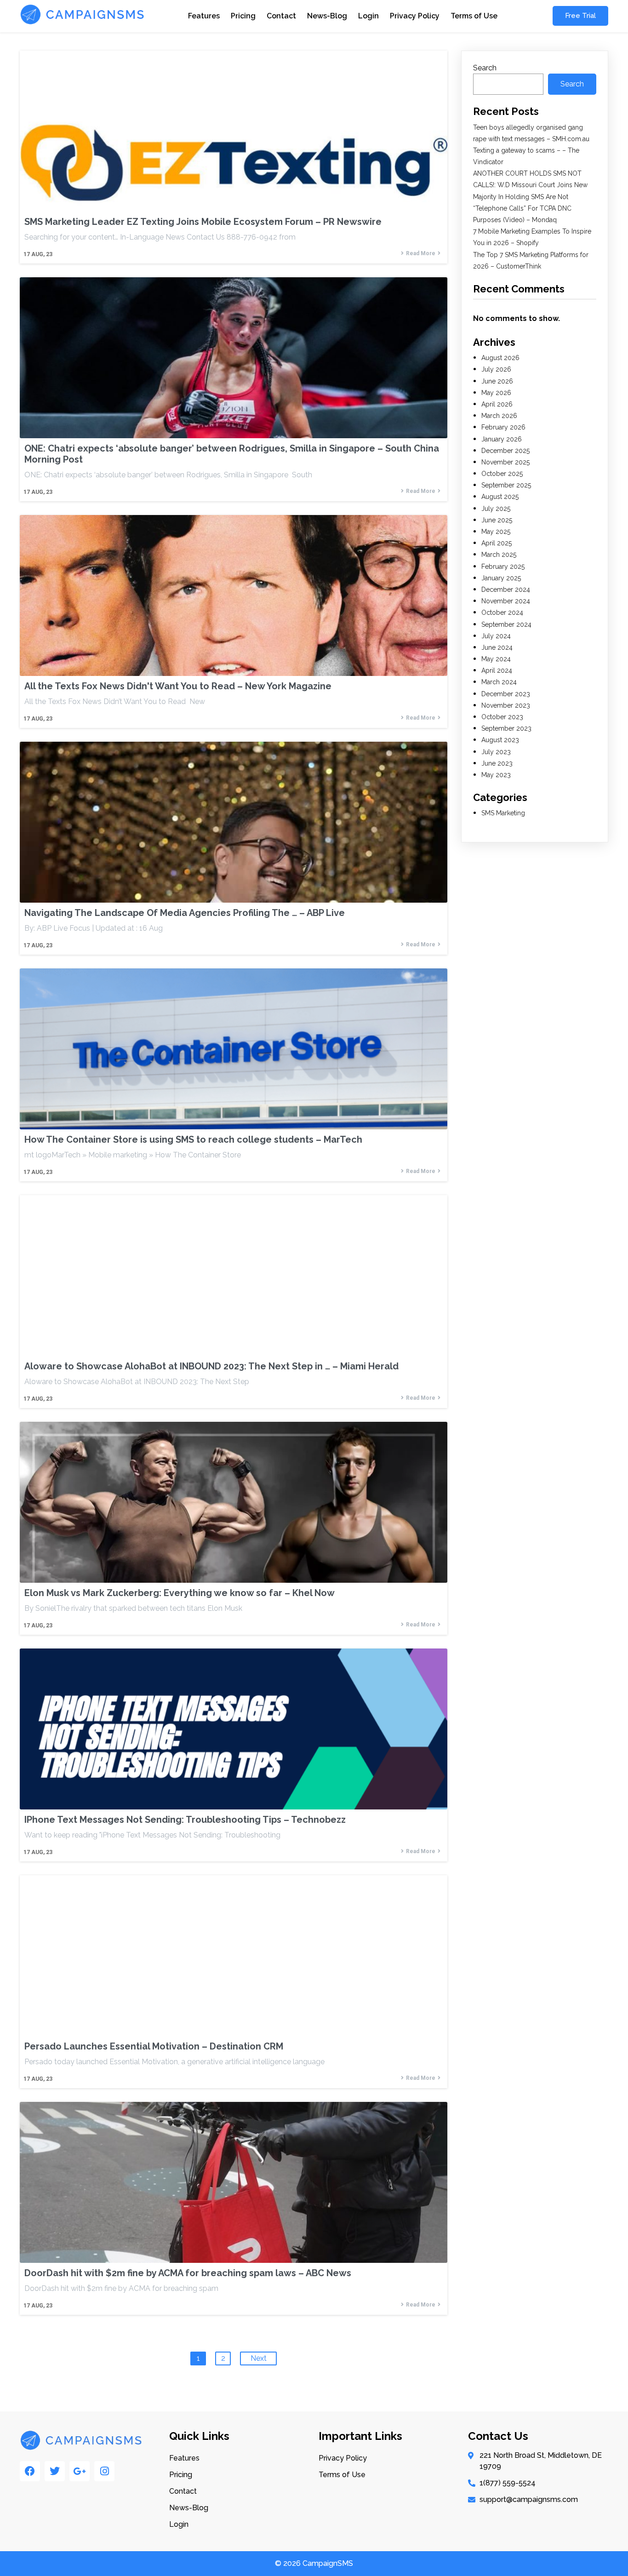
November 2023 (506, 705)
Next (259, 2358)
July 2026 (496, 369)
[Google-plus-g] (80, 2471)
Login (368, 16)
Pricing (243, 16)
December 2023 (506, 694)
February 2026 (503, 427)
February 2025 (503, 567)
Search (485, 68)
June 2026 (497, 381)
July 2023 (496, 752)
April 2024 (497, 670)
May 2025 (496, 532)
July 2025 (496, 509)
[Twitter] (55, 2471)
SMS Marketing (503, 813)
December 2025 (505, 451)
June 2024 (497, 647)
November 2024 (506, 601)
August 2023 (500, 740)
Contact (281, 16)
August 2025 (500, 497)
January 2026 (502, 439)
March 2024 (499, 682)
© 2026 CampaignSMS (314, 2563)
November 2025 (505, 462)
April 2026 (497, 404)
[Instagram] (104, 2471)
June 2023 (497, 763)
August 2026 (500, 358)
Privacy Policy (415, 16)
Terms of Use (474, 16)
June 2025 (497, 520)
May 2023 (496, 775)
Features (204, 16)
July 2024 (496, 636)
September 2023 (506, 728)
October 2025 (502, 474)
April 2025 (497, 543)
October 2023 (502, 717)
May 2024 (496, 659)
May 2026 (496, 393)
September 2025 (506, 485)
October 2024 (502, 613)
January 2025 (501, 578)
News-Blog (327, 16)
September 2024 (506, 624)
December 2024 (506, 590)
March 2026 (499, 416)
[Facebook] (30, 2471)
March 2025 (499, 555)
